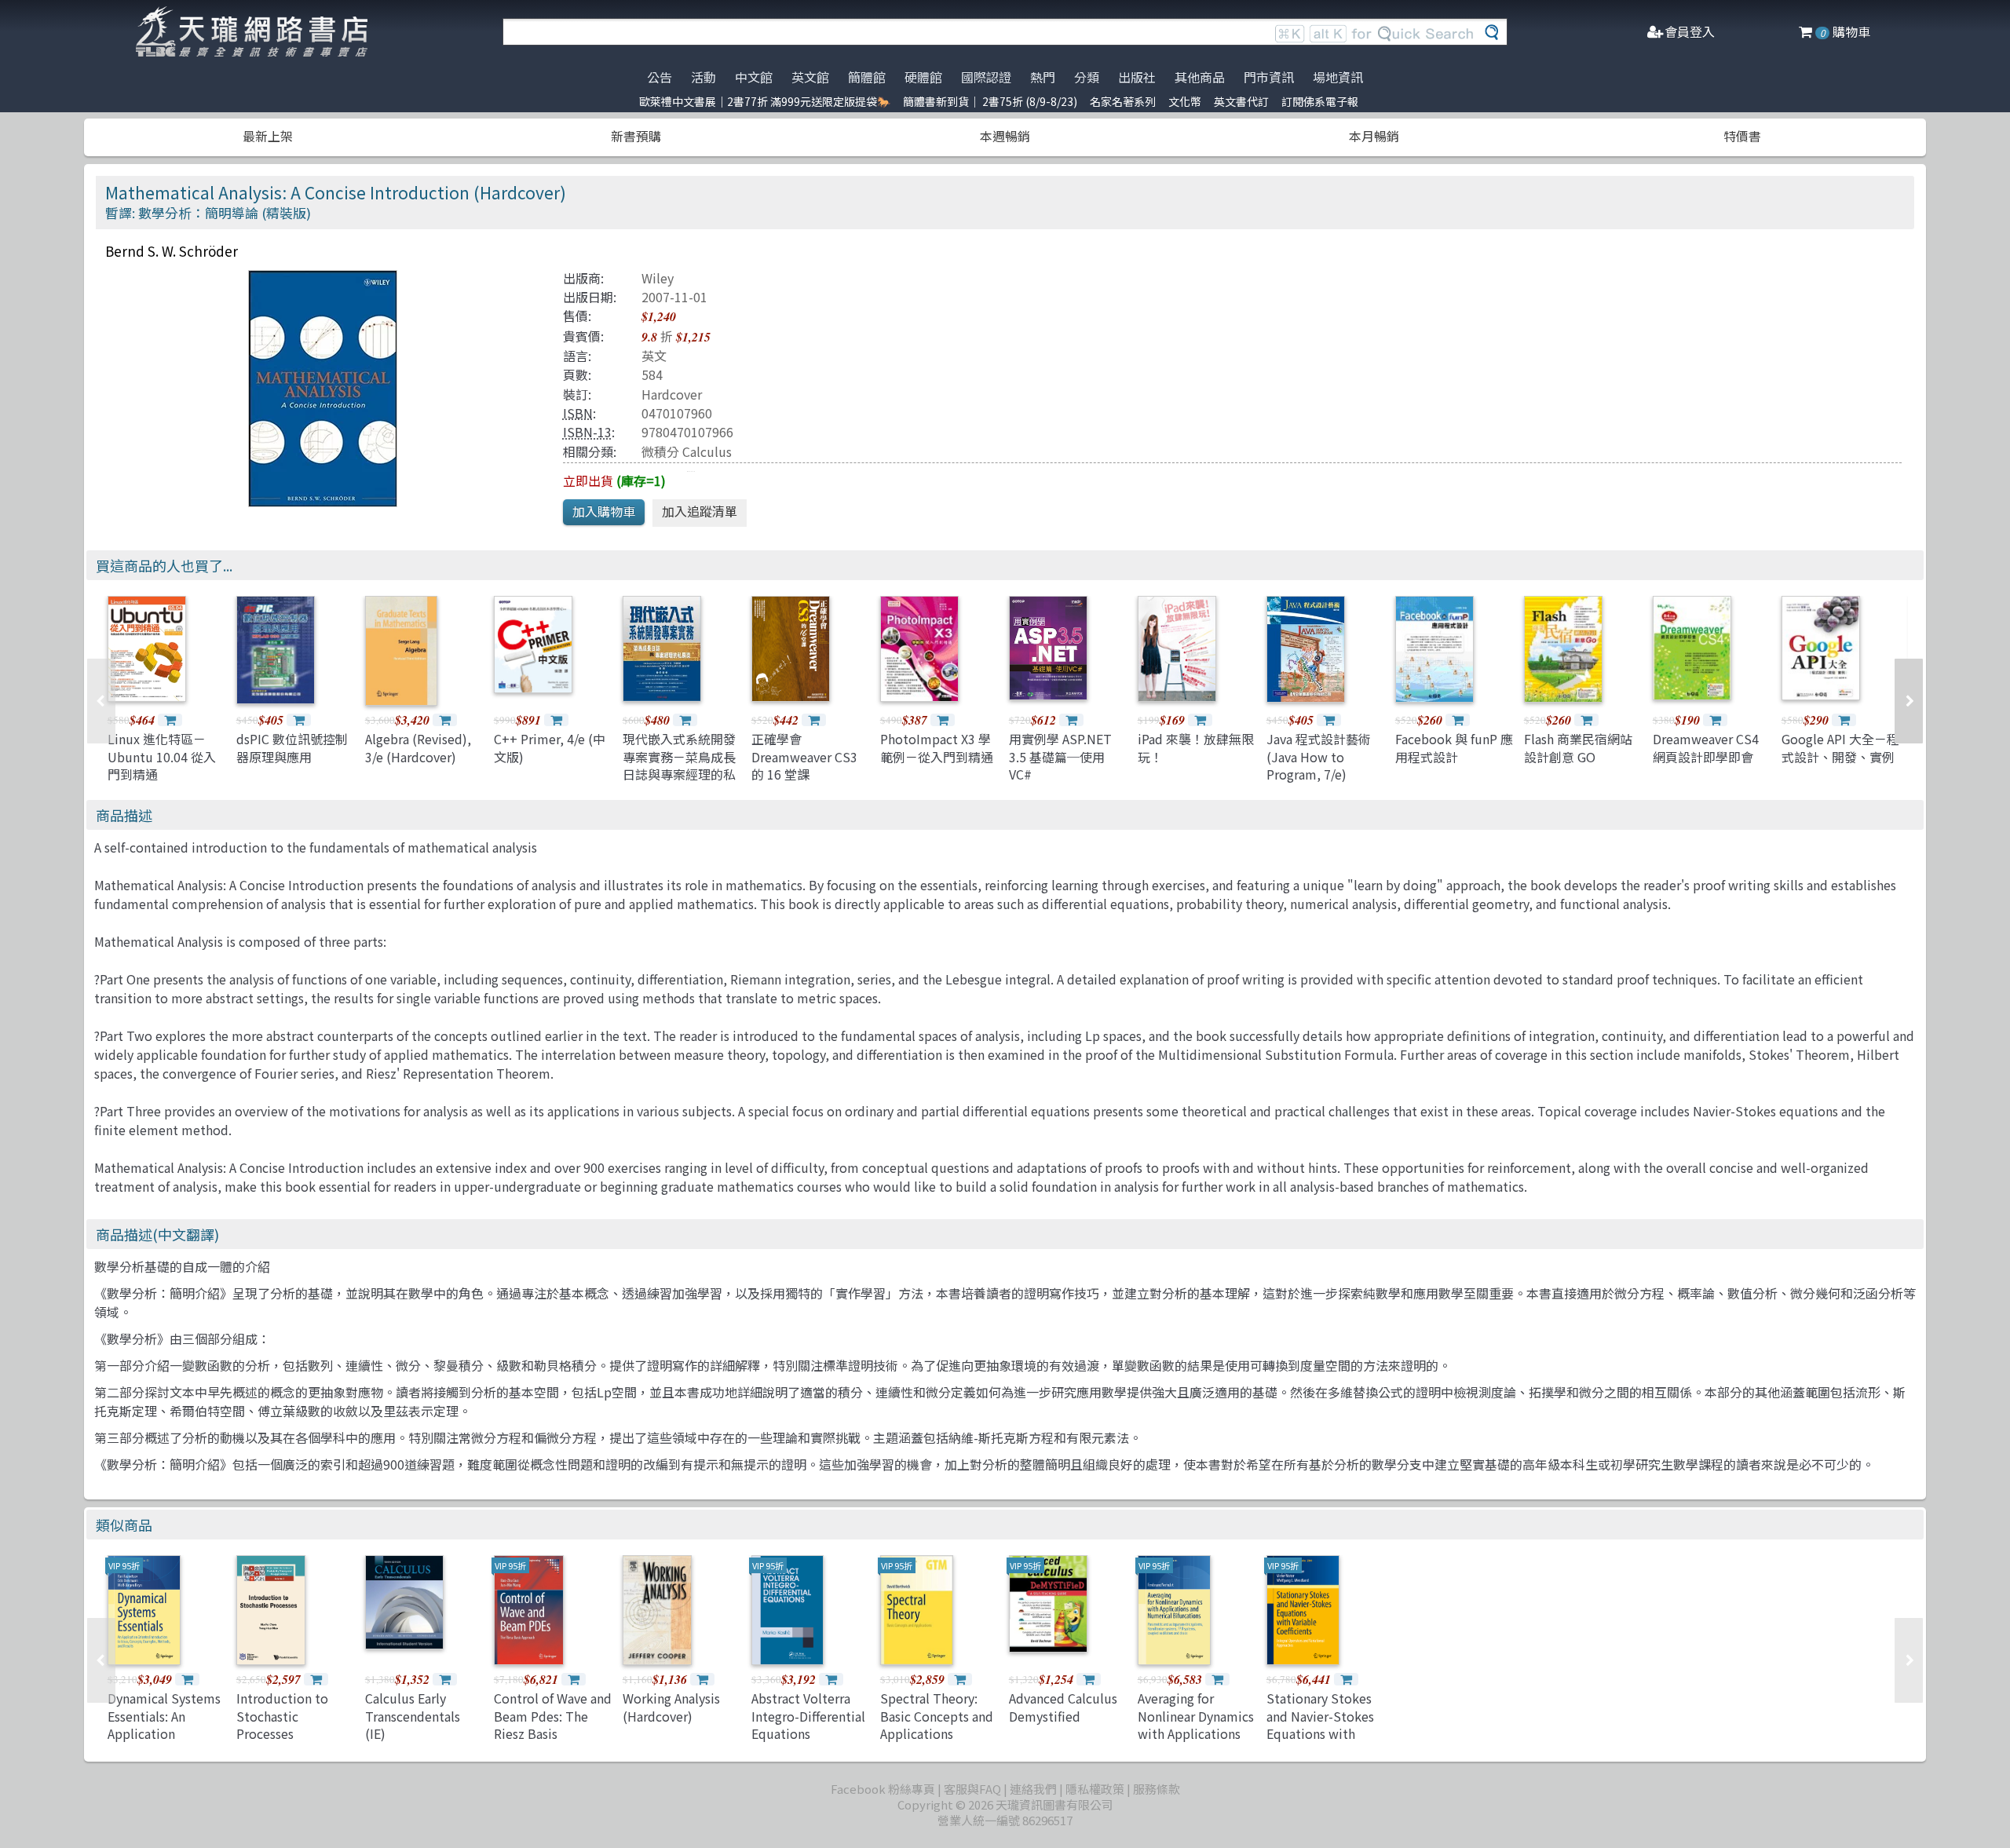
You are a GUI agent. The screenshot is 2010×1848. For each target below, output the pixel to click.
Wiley (658, 278)
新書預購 (636, 136)
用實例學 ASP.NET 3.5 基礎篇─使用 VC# (1060, 756)
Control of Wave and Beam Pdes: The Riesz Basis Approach (553, 1724)
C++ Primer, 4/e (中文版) (550, 747)
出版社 (1137, 77)
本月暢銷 (1374, 136)
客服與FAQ (972, 1789)
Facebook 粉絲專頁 (883, 1789)
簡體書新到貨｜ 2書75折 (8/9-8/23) (990, 101)
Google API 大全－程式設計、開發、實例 (1840, 747)
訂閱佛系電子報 (1320, 101)
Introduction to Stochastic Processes (282, 1716)
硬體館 (923, 77)
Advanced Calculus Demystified (1063, 1707)
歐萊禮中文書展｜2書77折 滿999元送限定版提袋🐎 (765, 101)
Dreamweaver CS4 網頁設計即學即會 (1706, 747)
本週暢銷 (1005, 136)
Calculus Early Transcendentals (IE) (413, 1716)
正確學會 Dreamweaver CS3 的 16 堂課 (804, 756)
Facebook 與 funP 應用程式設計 (1454, 747)
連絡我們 (1033, 1789)
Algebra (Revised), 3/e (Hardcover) (418, 747)
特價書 (1742, 136)
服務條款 (1157, 1789)
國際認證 (986, 77)
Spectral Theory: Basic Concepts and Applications (937, 1716)
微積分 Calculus (687, 451)
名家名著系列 (1123, 101)
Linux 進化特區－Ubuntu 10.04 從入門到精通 (162, 756)
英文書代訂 (1241, 101)
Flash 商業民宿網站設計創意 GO (1578, 747)
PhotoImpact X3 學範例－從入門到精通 (937, 747)
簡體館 (867, 77)
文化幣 (1185, 101)
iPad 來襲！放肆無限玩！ (1196, 747)
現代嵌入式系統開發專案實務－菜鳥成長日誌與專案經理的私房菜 (679, 765)
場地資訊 (1338, 77)
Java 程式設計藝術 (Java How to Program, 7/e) (1319, 756)
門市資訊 (1269, 77)
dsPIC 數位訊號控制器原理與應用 (292, 747)
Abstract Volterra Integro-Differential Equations (808, 1716)
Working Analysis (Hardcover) (671, 1707)
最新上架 (268, 136)
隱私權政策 (1095, 1789)
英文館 (810, 77)
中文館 (754, 77)
